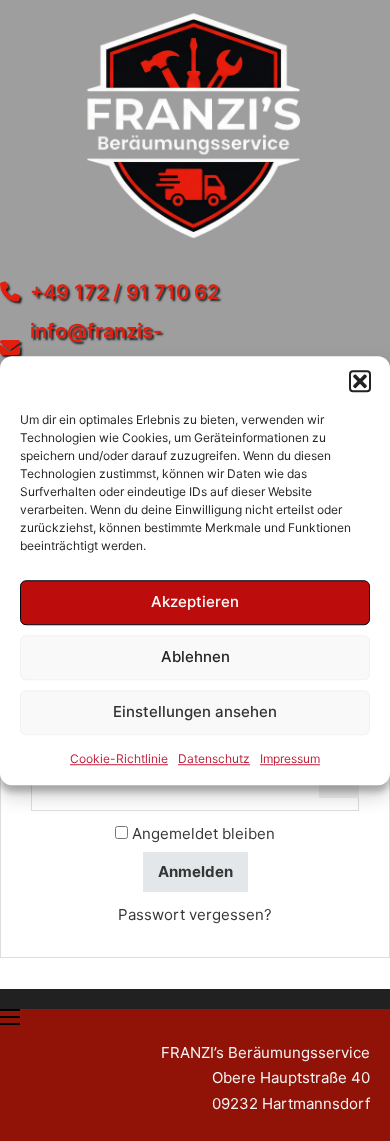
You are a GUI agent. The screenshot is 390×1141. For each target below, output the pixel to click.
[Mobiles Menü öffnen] (10, 1017)
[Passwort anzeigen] (339, 790)
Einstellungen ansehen (195, 711)
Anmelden (195, 871)
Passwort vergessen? (195, 914)
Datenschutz (214, 758)
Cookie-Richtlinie (119, 758)
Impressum (290, 758)
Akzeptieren (195, 601)
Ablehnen (195, 656)
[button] (360, 381)
